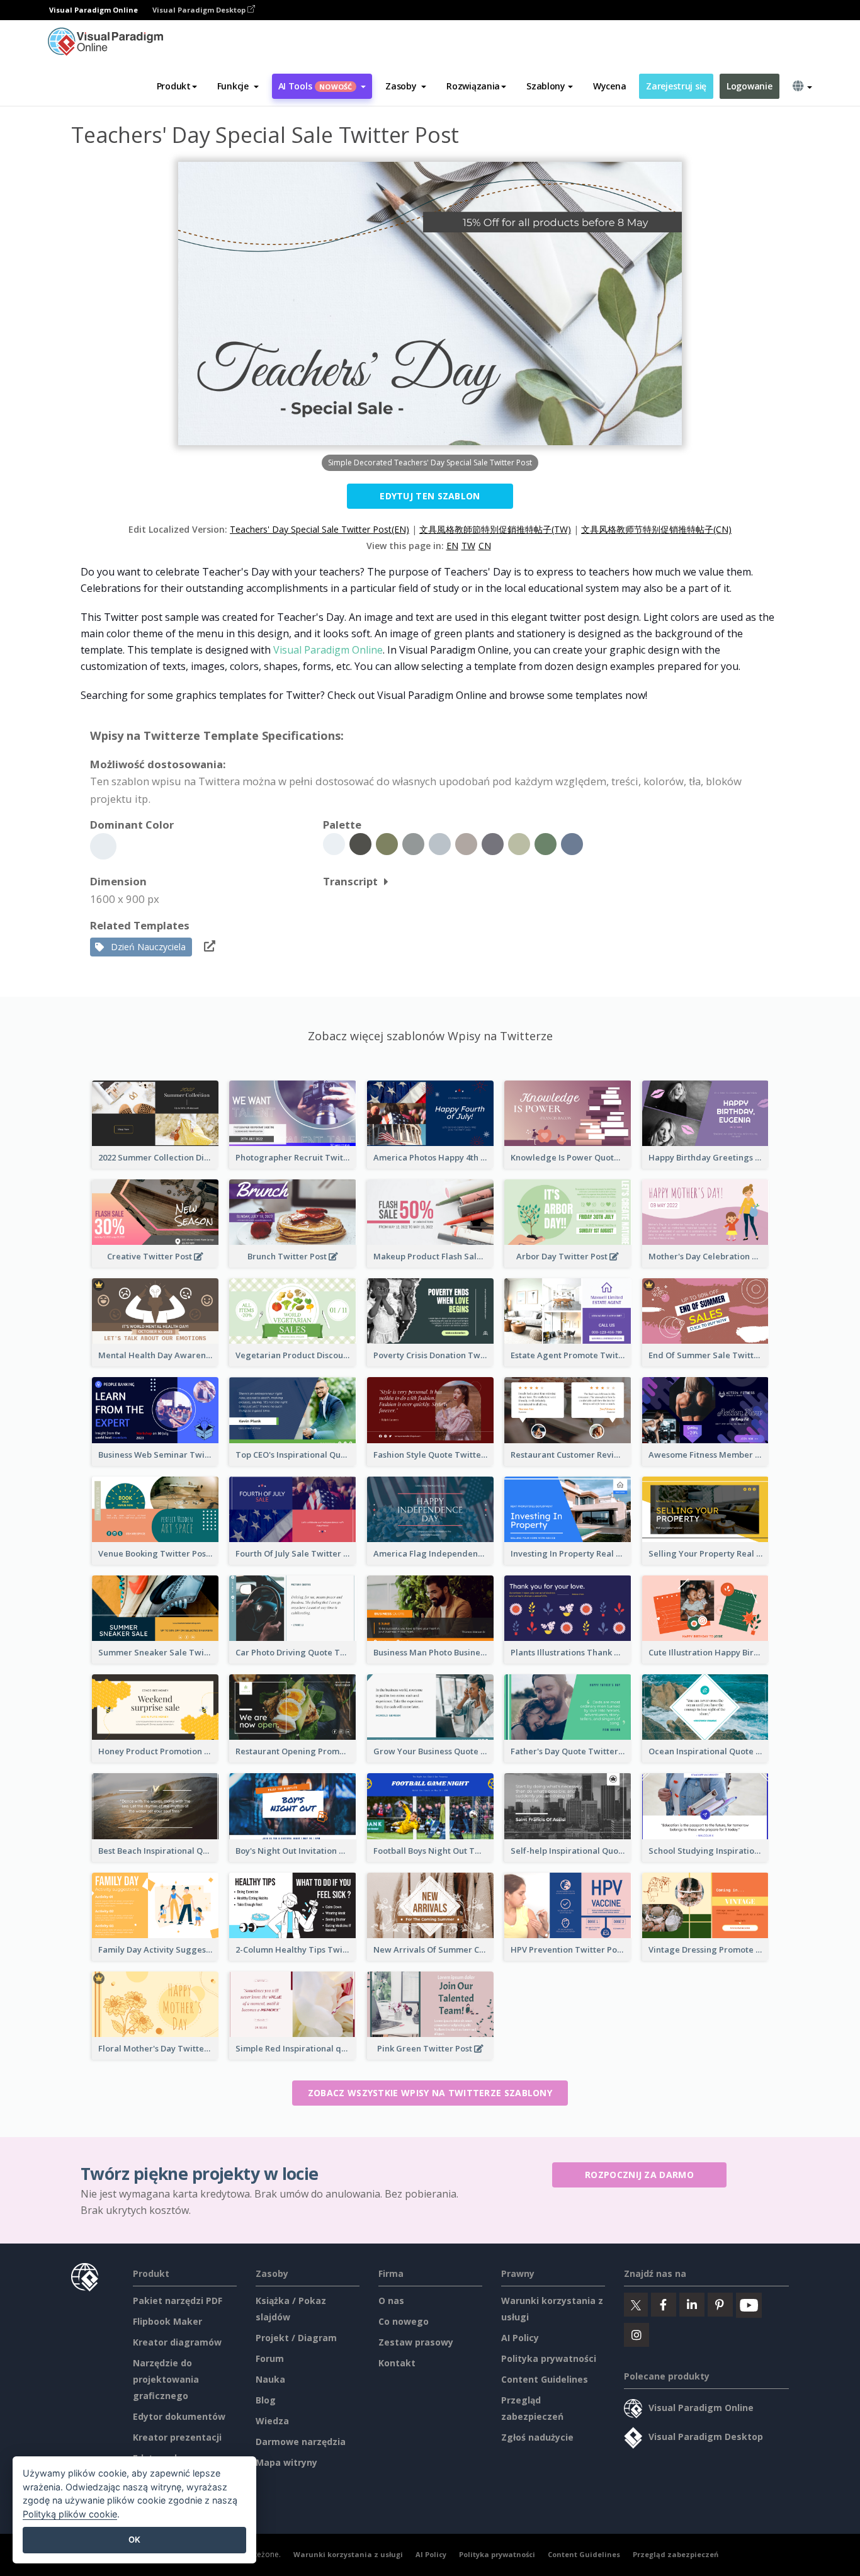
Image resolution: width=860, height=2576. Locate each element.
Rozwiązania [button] (473, 86)
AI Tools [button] (315, 86)
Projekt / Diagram (296, 2338)
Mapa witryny (286, 2462)
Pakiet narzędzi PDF (178, 2301)
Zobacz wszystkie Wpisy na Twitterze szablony (430, 2093)
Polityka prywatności (549, 2358)
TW (468, 546)
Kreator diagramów (177, 2342)
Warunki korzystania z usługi (348, 2554)
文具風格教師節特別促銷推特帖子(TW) (495, 529)
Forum (270, 2358)
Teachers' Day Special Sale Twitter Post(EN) (320, 529)
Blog (266, 2400)
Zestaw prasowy (416, 2342)
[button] (238, 86)
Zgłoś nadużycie (537, 2437)
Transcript (350, 881)
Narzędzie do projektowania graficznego (166, 2379)
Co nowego (404, 2321)
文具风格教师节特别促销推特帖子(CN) (656, 529)
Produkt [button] (174, 86)
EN (452, 546)
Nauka (270, 2379)
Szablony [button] (546, 86)
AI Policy (520, 2338)
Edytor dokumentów (179, 2416)
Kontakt (397, 2363)
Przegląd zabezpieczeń (676, 2554)
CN (485, 546)
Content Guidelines (545, 2379)
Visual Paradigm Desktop (200, 10)
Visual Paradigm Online (328, 650)
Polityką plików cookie (70, 2514)
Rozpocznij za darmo (639, 2175)
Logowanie (749, 86)
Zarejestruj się (676, 86)
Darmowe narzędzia (301, 2442)
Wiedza (272, 2421)
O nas (391, 2301)
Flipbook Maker (167, 2321)
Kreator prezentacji (177, 2437)
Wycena (609, 86)
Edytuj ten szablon (430, 496)
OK (134, 2539)
